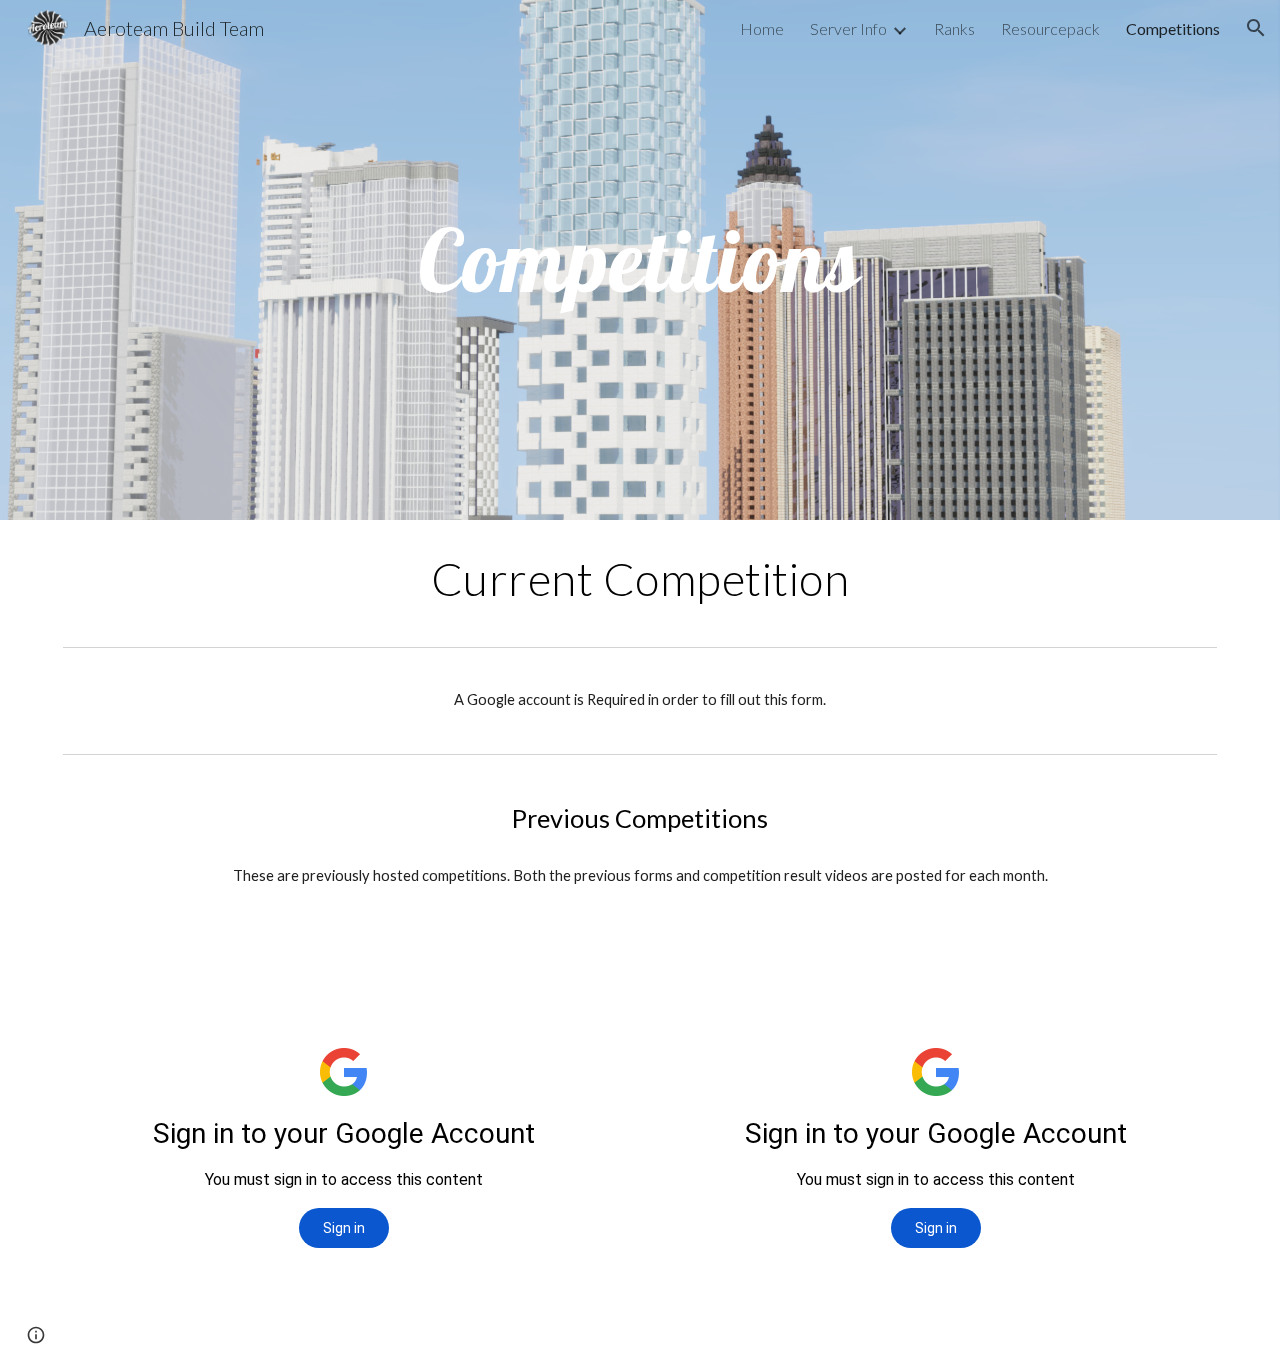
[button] (1256, 28)
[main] (640, 260)
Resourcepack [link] (1050, 28)
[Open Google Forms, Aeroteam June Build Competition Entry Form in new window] (587, 977)
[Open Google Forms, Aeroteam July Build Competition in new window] (1179, 977)
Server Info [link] (848, 28)
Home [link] (762, 28)
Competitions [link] (1173, 28)
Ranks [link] (954, 28)
